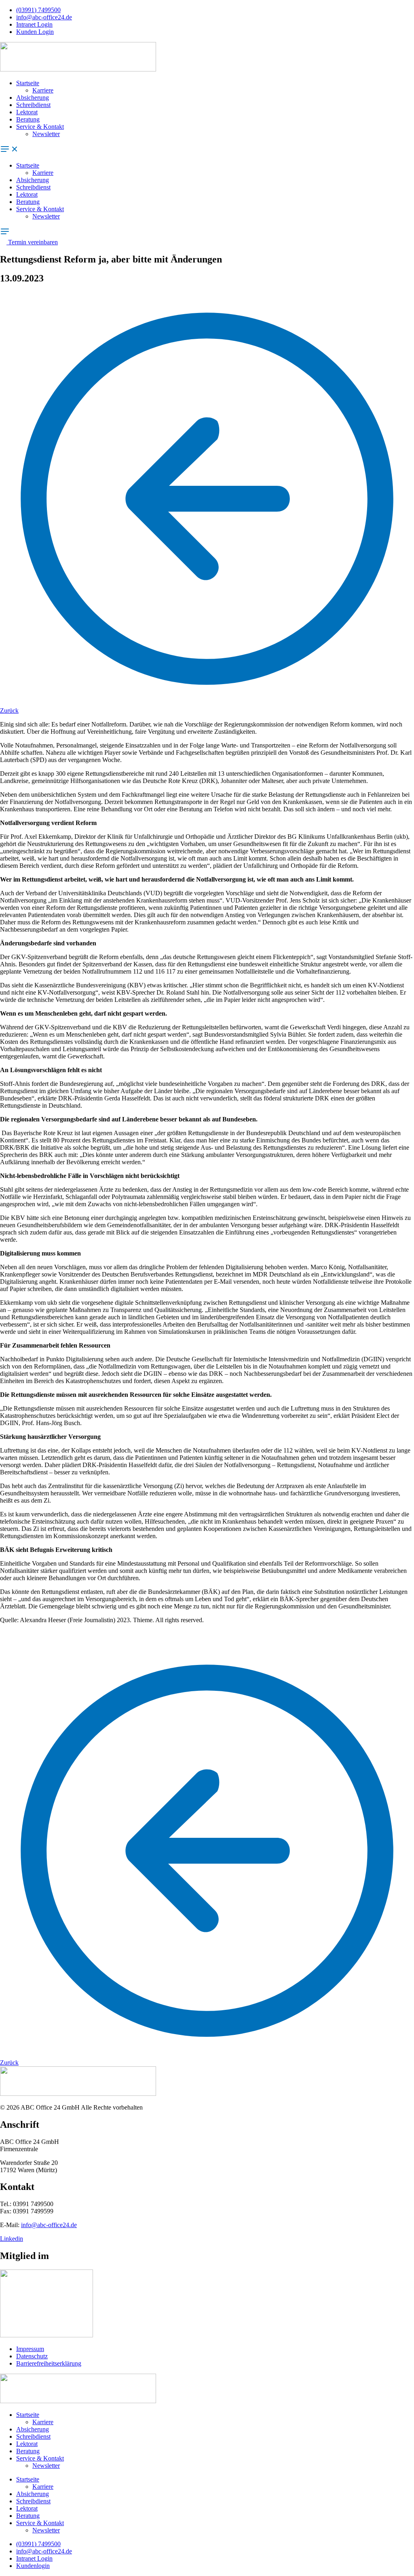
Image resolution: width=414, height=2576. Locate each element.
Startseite (28, 83)
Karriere (43, 90)
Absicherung (33, 98)
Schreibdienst (33, 105)
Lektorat (27, 112)
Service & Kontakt (40, 127)
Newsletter (46, 134)
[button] (207, 150)
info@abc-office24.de (49, 2225)
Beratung (28, 119)
